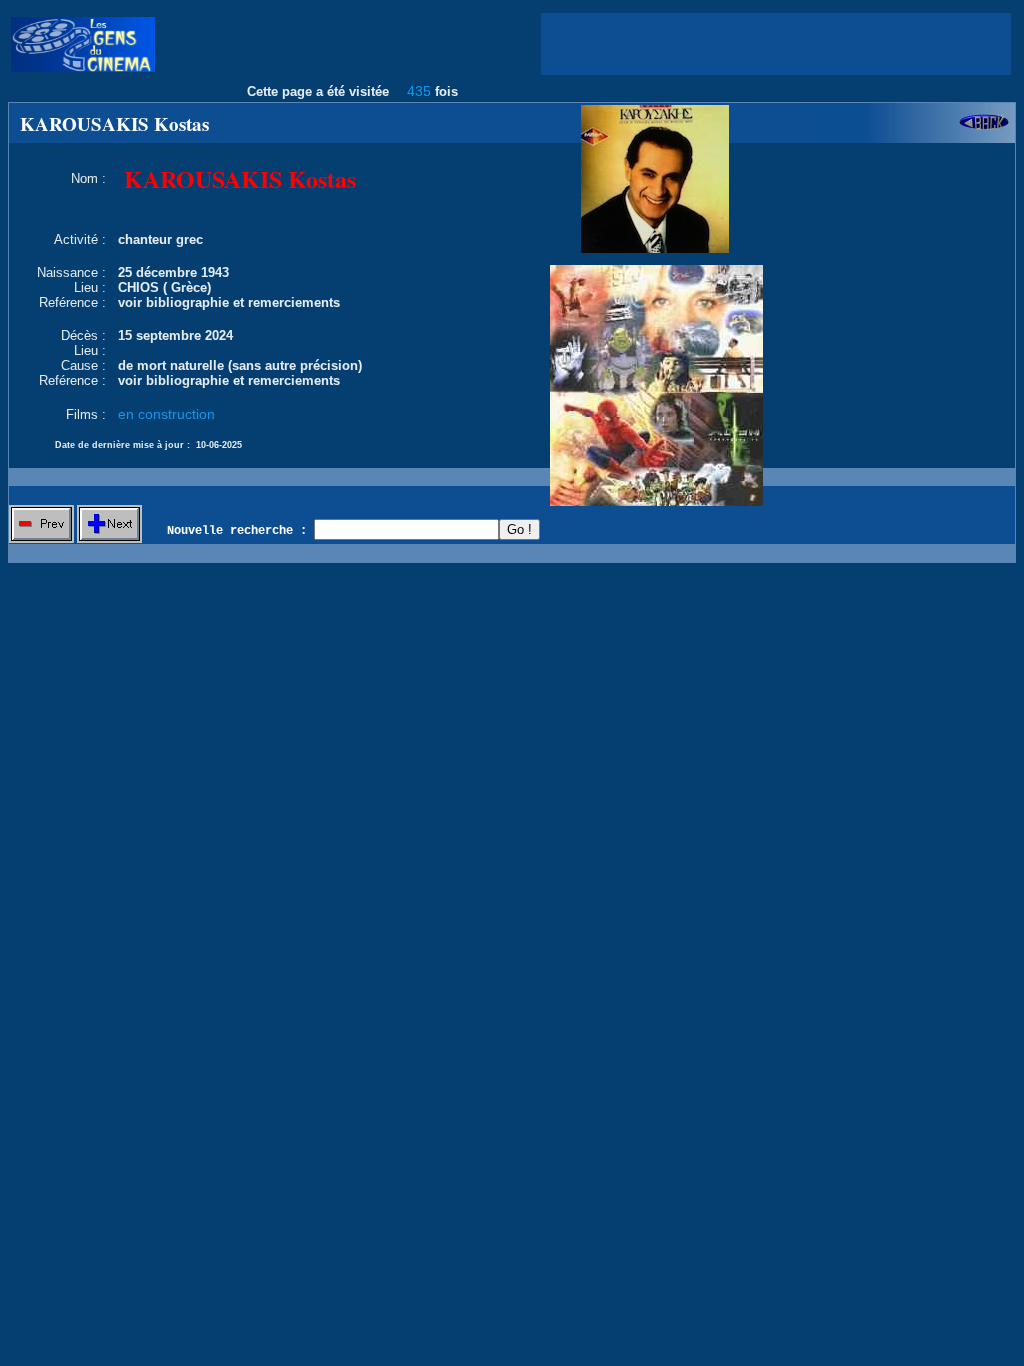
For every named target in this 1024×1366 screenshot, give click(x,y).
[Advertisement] (776, 44)
